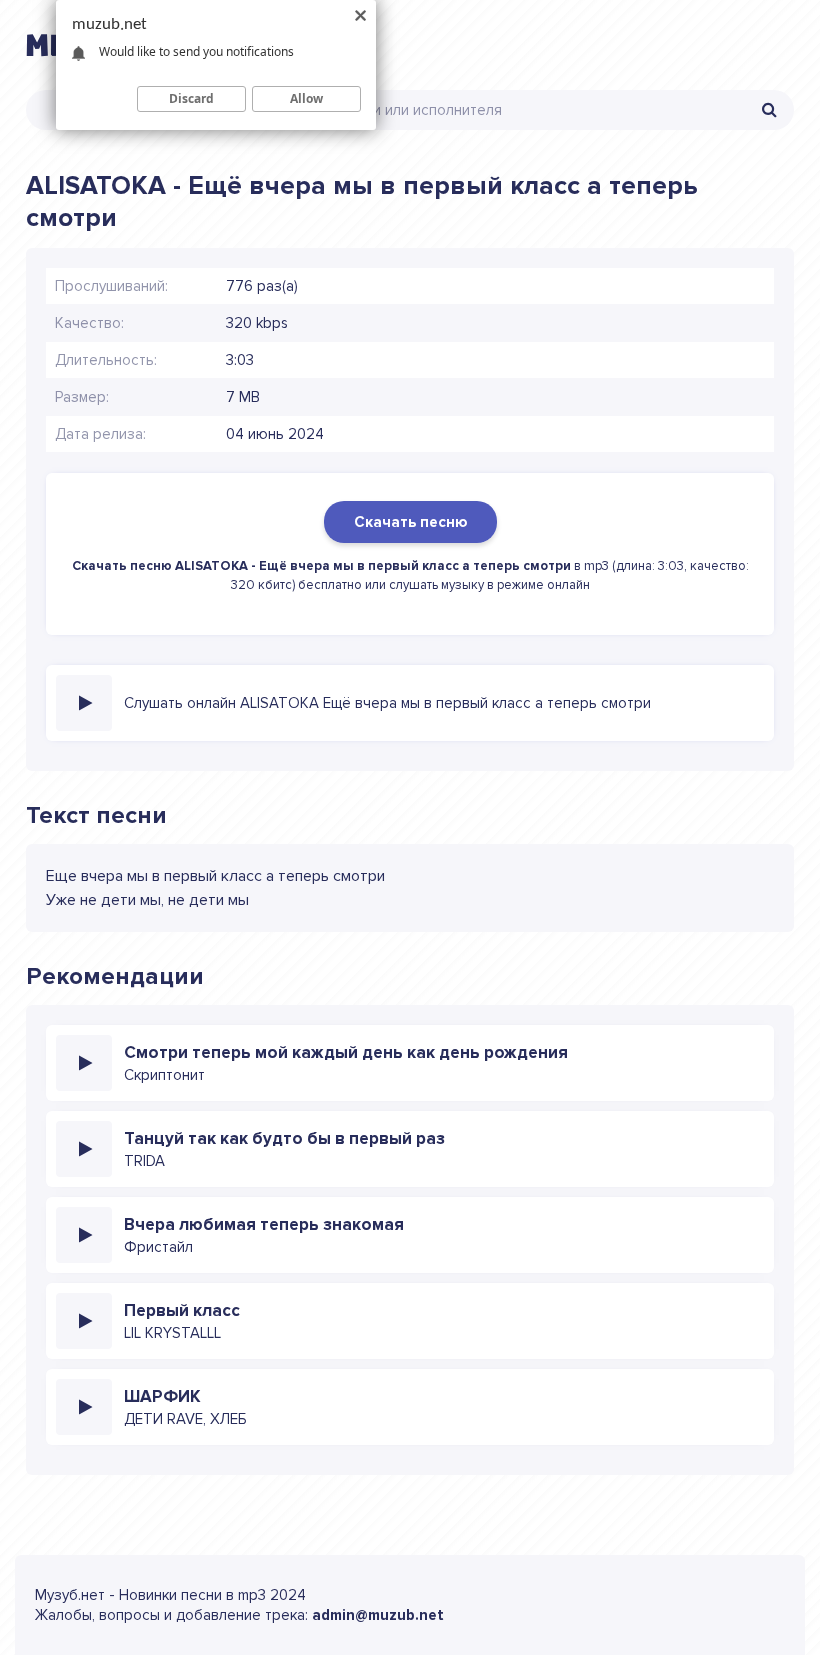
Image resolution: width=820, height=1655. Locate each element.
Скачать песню (410, 522)
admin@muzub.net (378, 1615)
